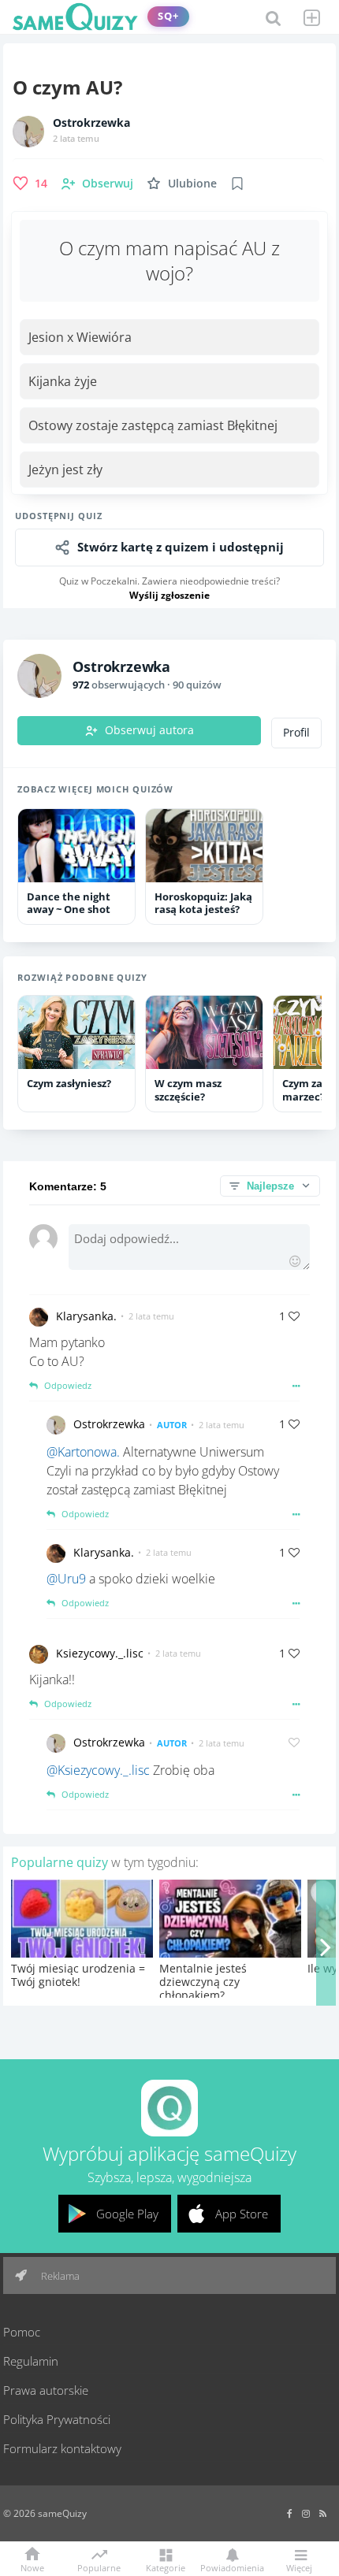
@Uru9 (66, 1579)
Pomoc (22, 2332)
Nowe (32, 2567)
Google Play (127, 2214)
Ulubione (192, 183)
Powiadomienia (232, 2567)
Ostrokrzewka (91, 123)
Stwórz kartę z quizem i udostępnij (181, 547)
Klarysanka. (86, 1316)
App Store (242, 2214)
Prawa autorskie (46, 2390)
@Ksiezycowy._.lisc (98, 1770)
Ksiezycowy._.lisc (100, 1653)
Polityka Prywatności (57, 2419)
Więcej (299, 2567)
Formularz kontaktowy (62, 2448)
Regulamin (31, 2361)
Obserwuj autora (149, 730)
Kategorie (166, 2567)
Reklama (59, 2276)
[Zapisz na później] (237, 184)
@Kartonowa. (83, 1452)
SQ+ (168, 16)
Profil (296, 733)
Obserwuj (108, 183)
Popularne (99, 2567)
